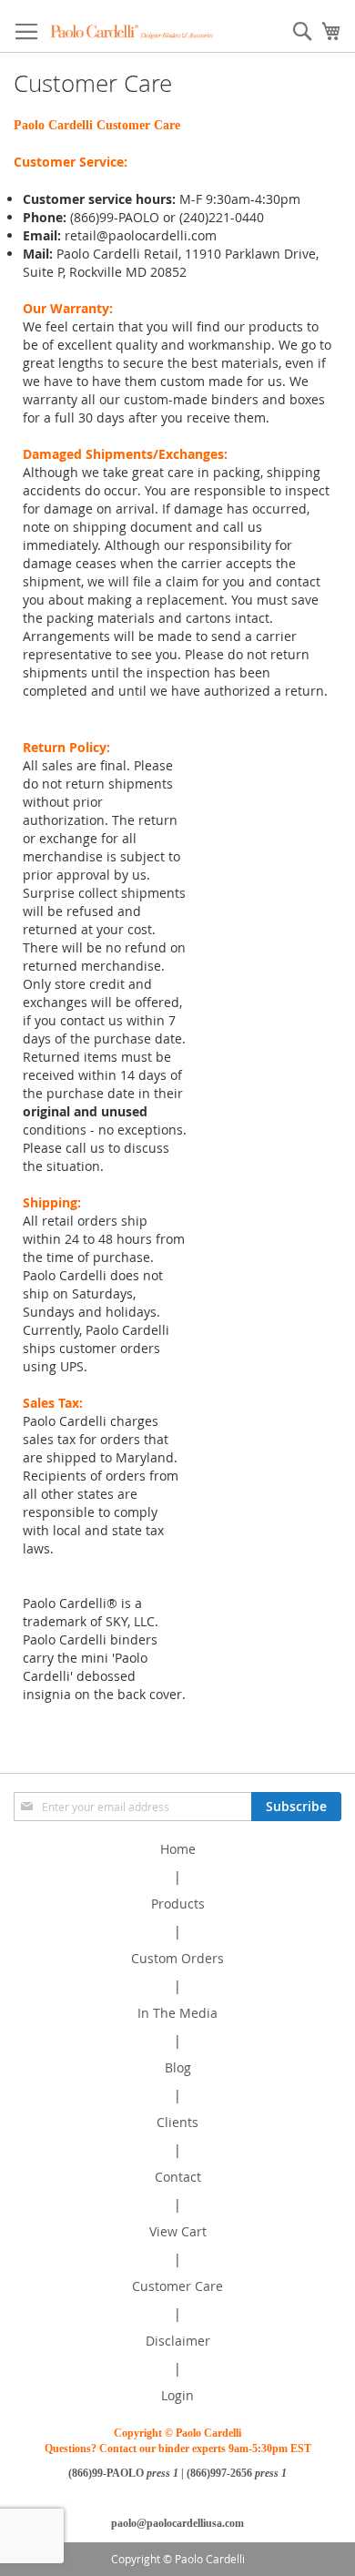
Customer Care (177, 2286)
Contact (178, 2177)
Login (177, 2395)
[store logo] (132, 31)
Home (178, 1849)
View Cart (178, 2231)
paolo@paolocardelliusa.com (177, 2523)
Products (178, 1904)
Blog (178, 2067)
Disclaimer (178, 2341)
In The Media (177, 2013)
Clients (177, 2122)
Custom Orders (177, 1958)
